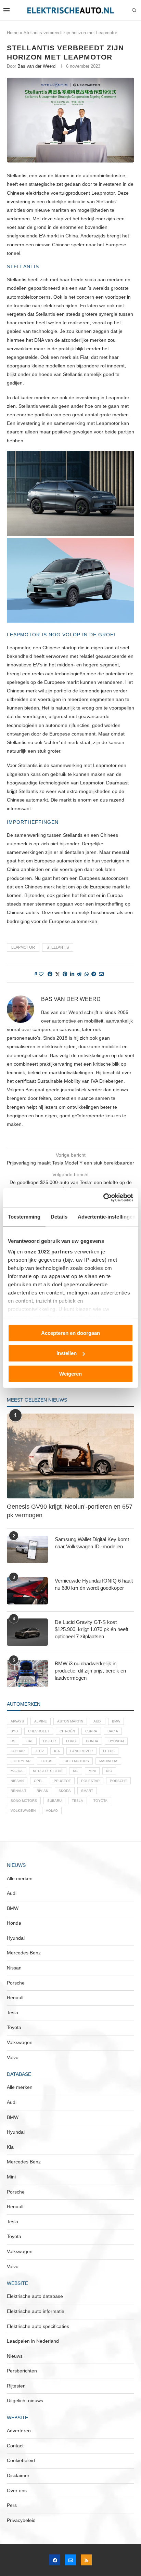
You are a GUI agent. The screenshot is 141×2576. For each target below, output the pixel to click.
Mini (92, 1771)
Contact (15, 2446)
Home (13, 33)
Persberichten (22, 2371)
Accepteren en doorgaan (70, 1333)
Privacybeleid (21, 2520)
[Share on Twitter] (57, 974)
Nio (109, 1771)
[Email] (70, 2560)
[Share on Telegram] (94, 974)
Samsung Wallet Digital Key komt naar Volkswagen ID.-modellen (92, 1543)
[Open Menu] (7, 10)
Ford (71, 1741)
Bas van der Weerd (36, 66)
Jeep (39, 1751)
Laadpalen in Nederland (33, 2341)
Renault (18, 1791)
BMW (116, 1721)
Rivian (42, 1791)
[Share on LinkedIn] (72, 974)
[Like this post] (41, 974)
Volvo (52, 1811)
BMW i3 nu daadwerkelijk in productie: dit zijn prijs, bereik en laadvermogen (90, 1671)
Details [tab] (59, 1216)
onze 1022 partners (49, 1252)
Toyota (100, 1801)
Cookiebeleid (21, 2460)
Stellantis (58, 947)
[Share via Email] (101, 974)
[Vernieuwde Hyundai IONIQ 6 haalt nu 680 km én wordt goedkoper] (27, 1591)
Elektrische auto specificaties (38, 2326)
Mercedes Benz (48, 1771)
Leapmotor (23, 947)
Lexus (109, 1751)
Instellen (67, 1353)
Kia (57, 1751)
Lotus (47, 1761)
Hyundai (116, 1741)
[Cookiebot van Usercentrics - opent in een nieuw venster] (103, 1198)
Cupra (91, 1731)
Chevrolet (39, 1731)
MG (76, 1771)
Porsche (118, 1781)
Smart (87, 1791)
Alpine (41, 1721)
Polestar (90, 1781)
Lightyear (21, 1761)
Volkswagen (23, 1811)
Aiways (17, 1721)
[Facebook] (55, 2560)
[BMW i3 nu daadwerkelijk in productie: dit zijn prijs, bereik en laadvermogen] (27, 1674)
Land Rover (81, 1751)
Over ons (17, 2490)
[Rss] (86, 2560)
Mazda (17, 1771)
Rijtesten (16, 2386)
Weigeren (70, 1373)
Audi (98, 1721)
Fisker (49, 1741)
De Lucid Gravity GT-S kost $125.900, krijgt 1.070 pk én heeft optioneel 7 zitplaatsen (92, 1629)
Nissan (17, 1781)
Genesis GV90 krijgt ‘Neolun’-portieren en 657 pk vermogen (70, 1511)
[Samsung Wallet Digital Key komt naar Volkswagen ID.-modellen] (27, 1549)
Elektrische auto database (35, 2296)
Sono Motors (24, 1801)
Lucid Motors (76, 1761)
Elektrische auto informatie (36, 2311)
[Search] (134, 11)
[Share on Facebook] (50, 974)
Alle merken (20, 1878)
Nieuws (15, 2356)
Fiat (29, 1741)
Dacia (113, 1731)
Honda (92, 1741)
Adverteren (19, 2431)
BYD (14, 1731)
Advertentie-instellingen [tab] (107, 1216)
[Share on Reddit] (79, 974)
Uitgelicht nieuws (25, 2401)
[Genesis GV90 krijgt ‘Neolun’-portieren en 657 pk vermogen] (70, 1456)
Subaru (54, 1801)
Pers (12, 2505)
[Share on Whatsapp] (87, 974)
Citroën (67, 1731)
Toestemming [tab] (24, 1216)
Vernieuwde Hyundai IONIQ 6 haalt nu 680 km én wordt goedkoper (94, 1584)
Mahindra (108, 1761)
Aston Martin (70, 1721)
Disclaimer (18, 2475)
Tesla (78, 1801)
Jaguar (18, 1751)
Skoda (65, 1791)
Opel (39, 1781)
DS (13, 1741)
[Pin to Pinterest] (65, 974)
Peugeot (62, 1781)
